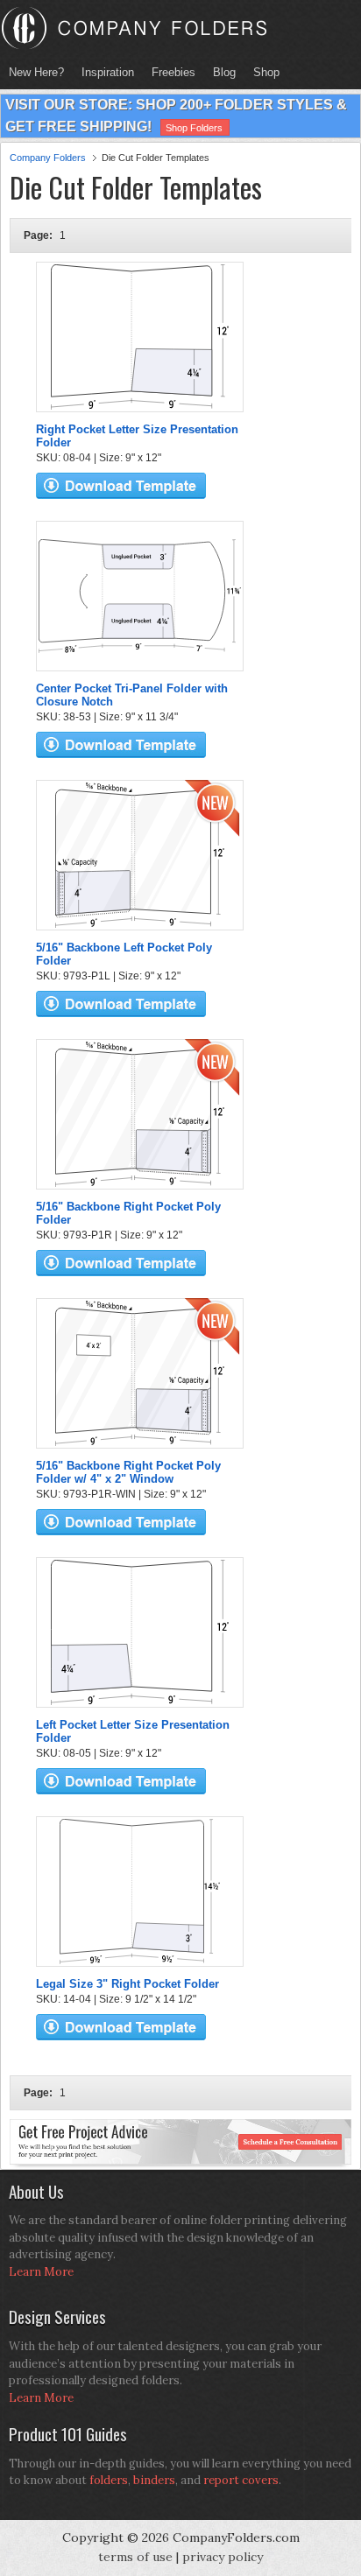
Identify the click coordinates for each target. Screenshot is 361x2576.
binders (154, 2480)
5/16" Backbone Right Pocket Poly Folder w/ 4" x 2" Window (128, 1472)
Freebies (169, 72)
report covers (241, 2480)
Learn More (41, 2272)
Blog (224, 72)
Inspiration (108, 72)
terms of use (135, 2557)
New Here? (36, 72)
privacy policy (223, 2557)
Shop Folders (194, 128)
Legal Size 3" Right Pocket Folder (127, 1984)
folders (109, 2480)
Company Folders (48, 158)
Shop (262, 72)
